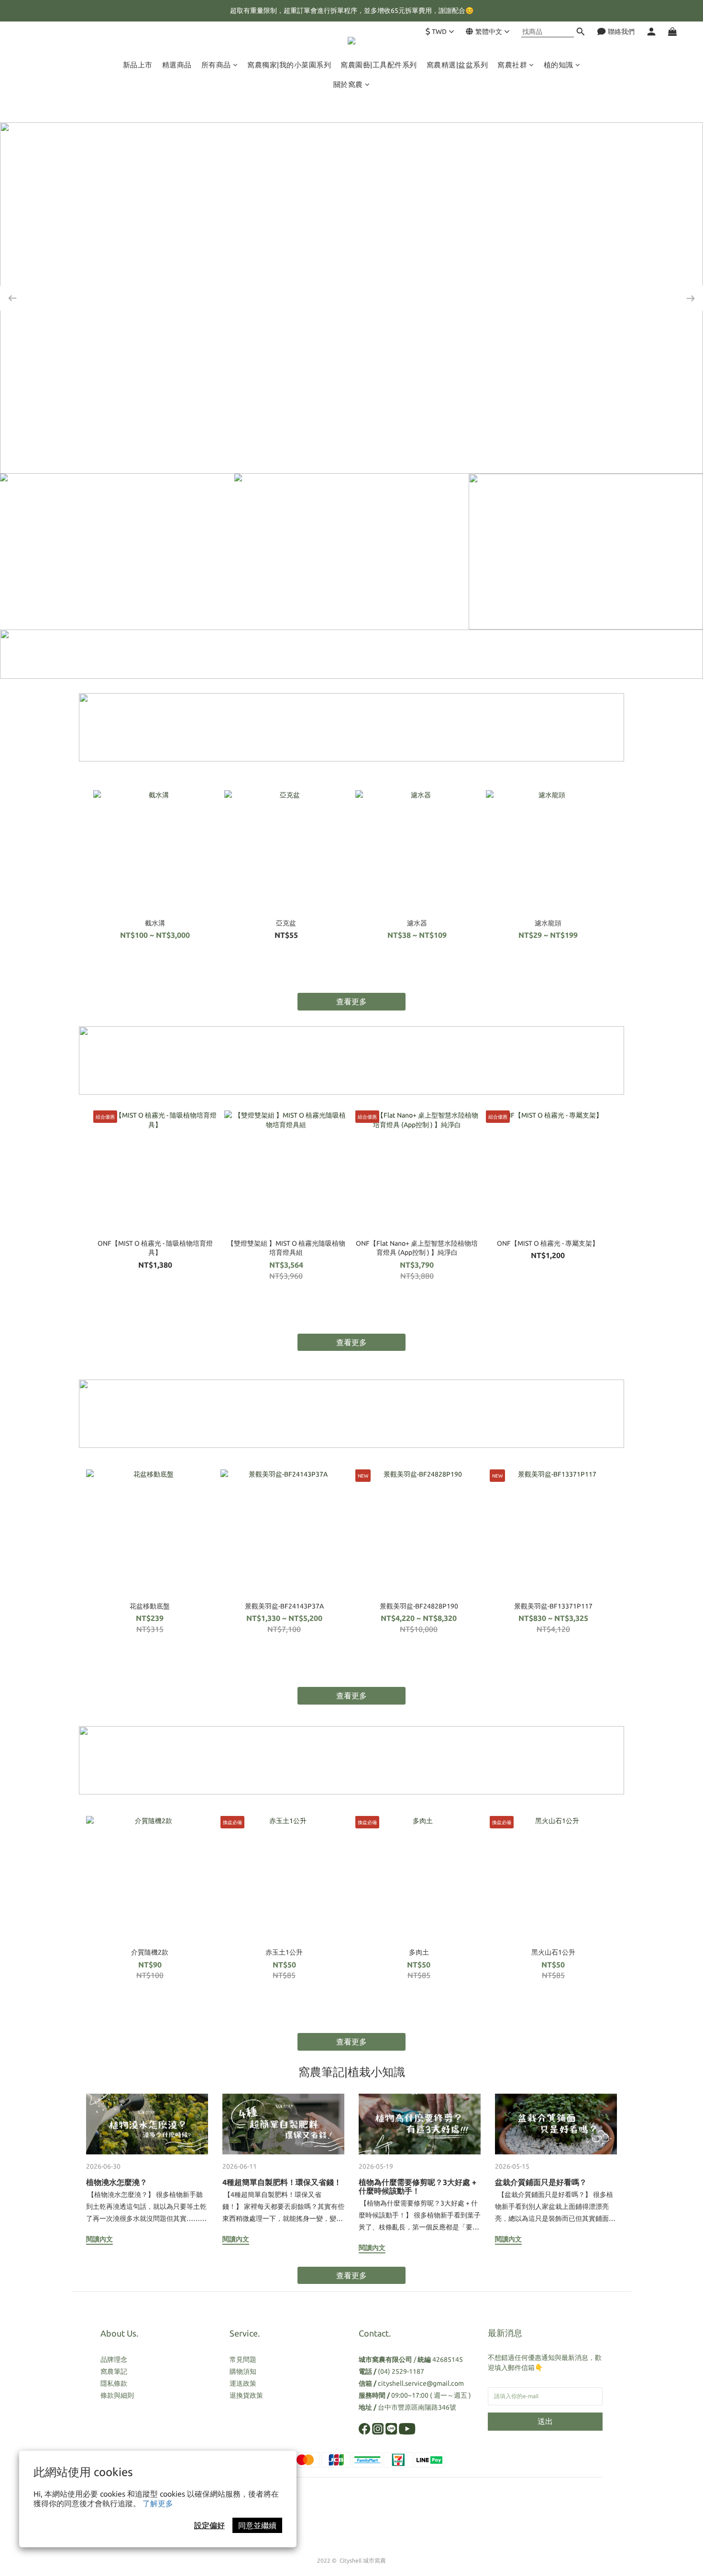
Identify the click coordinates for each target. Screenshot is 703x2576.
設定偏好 (209, 2525)
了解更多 (158, 2503)
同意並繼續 (257, 2525)
